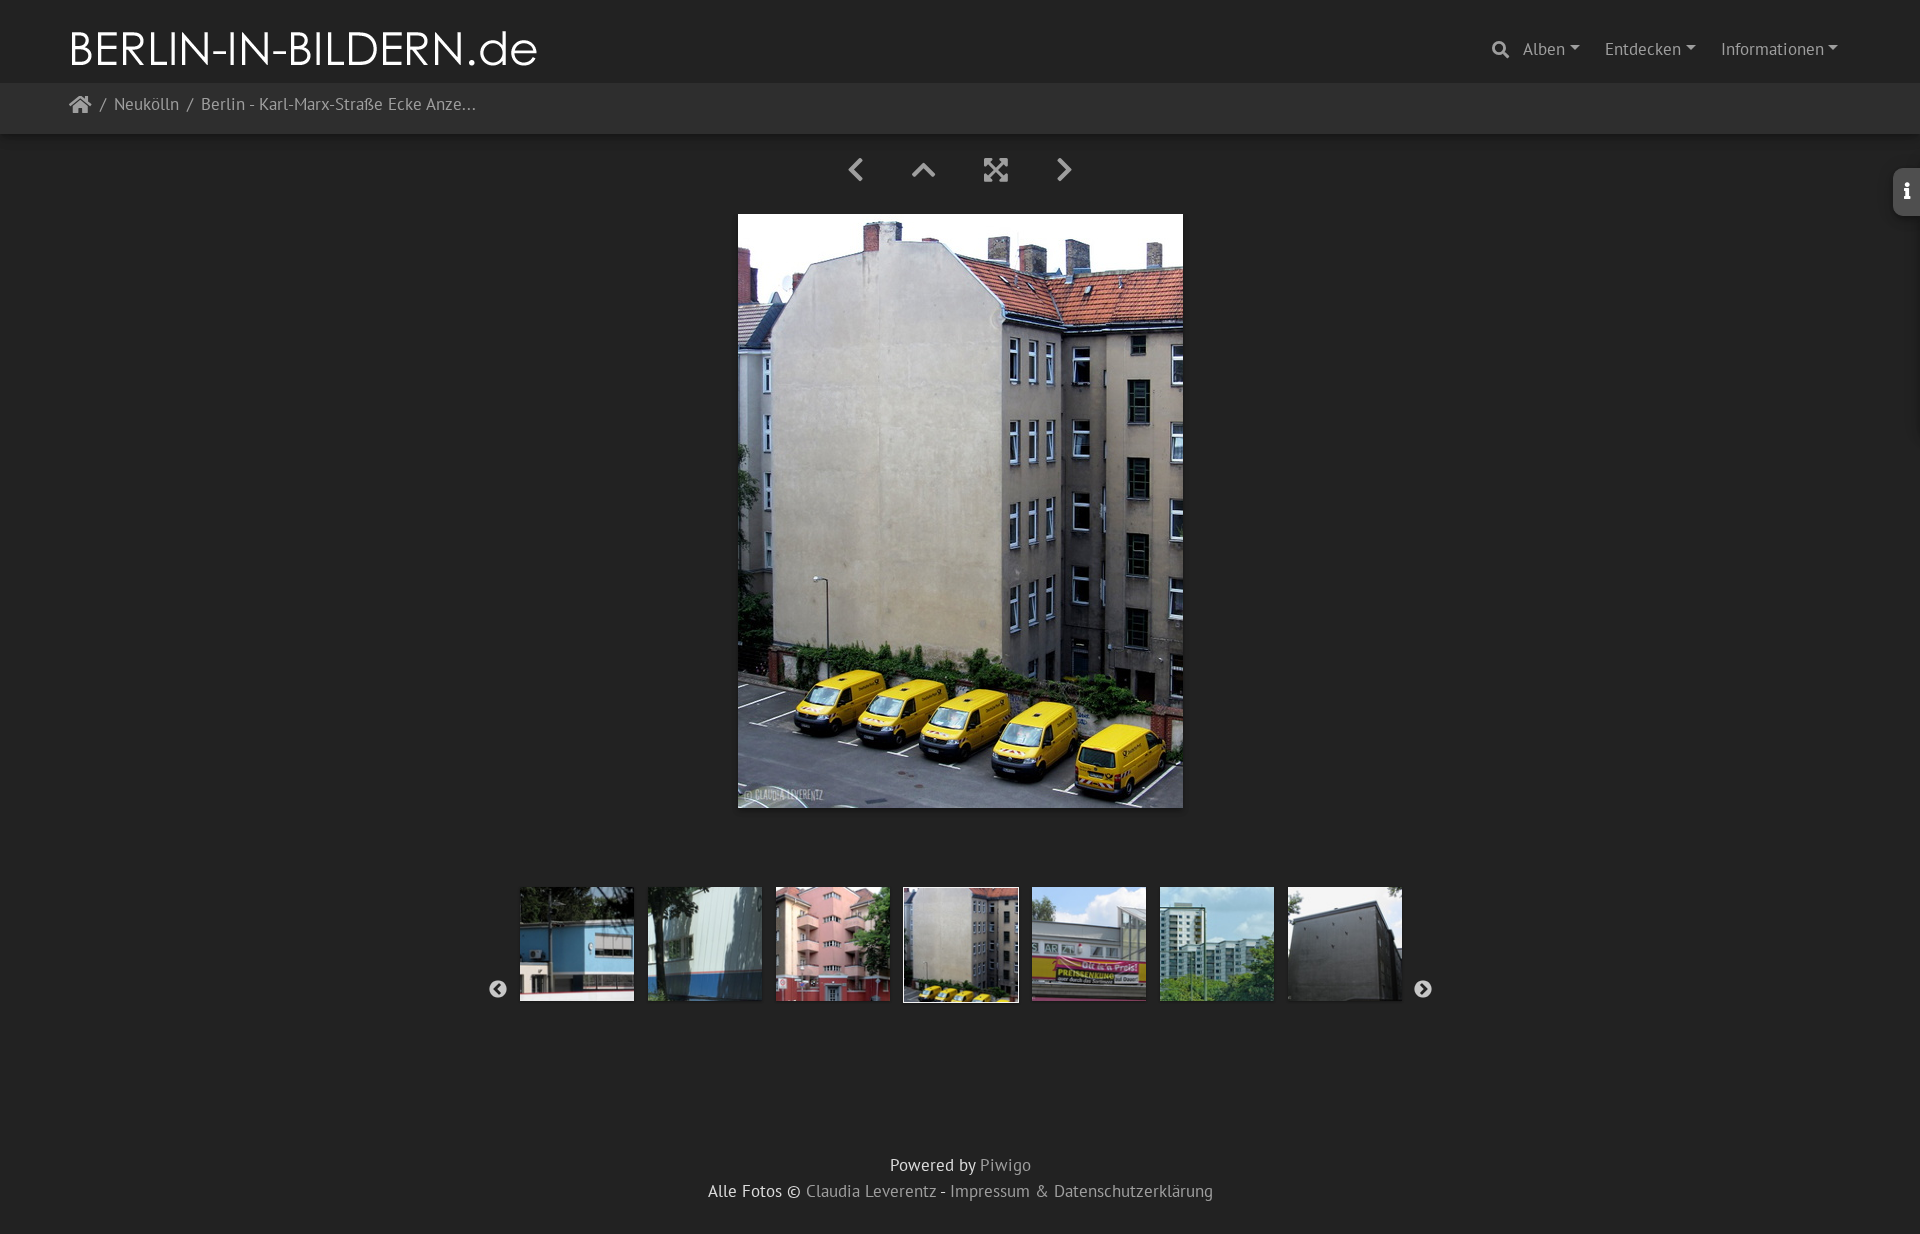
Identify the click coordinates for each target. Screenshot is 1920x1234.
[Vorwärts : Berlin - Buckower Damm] (1064, 170)
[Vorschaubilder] (924, 170)
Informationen (1772, 49)
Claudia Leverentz (871, 1191)
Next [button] (1423, 990)
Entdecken (1643, 49)
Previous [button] (498, 990)
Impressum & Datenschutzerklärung (1081, 1191)
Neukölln (146, 105)
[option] (577, 944)
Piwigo (1005, 1165)
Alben (1544, 49)
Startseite (80, 108)
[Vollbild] (996, 170)
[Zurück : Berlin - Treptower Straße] (855, 170)
